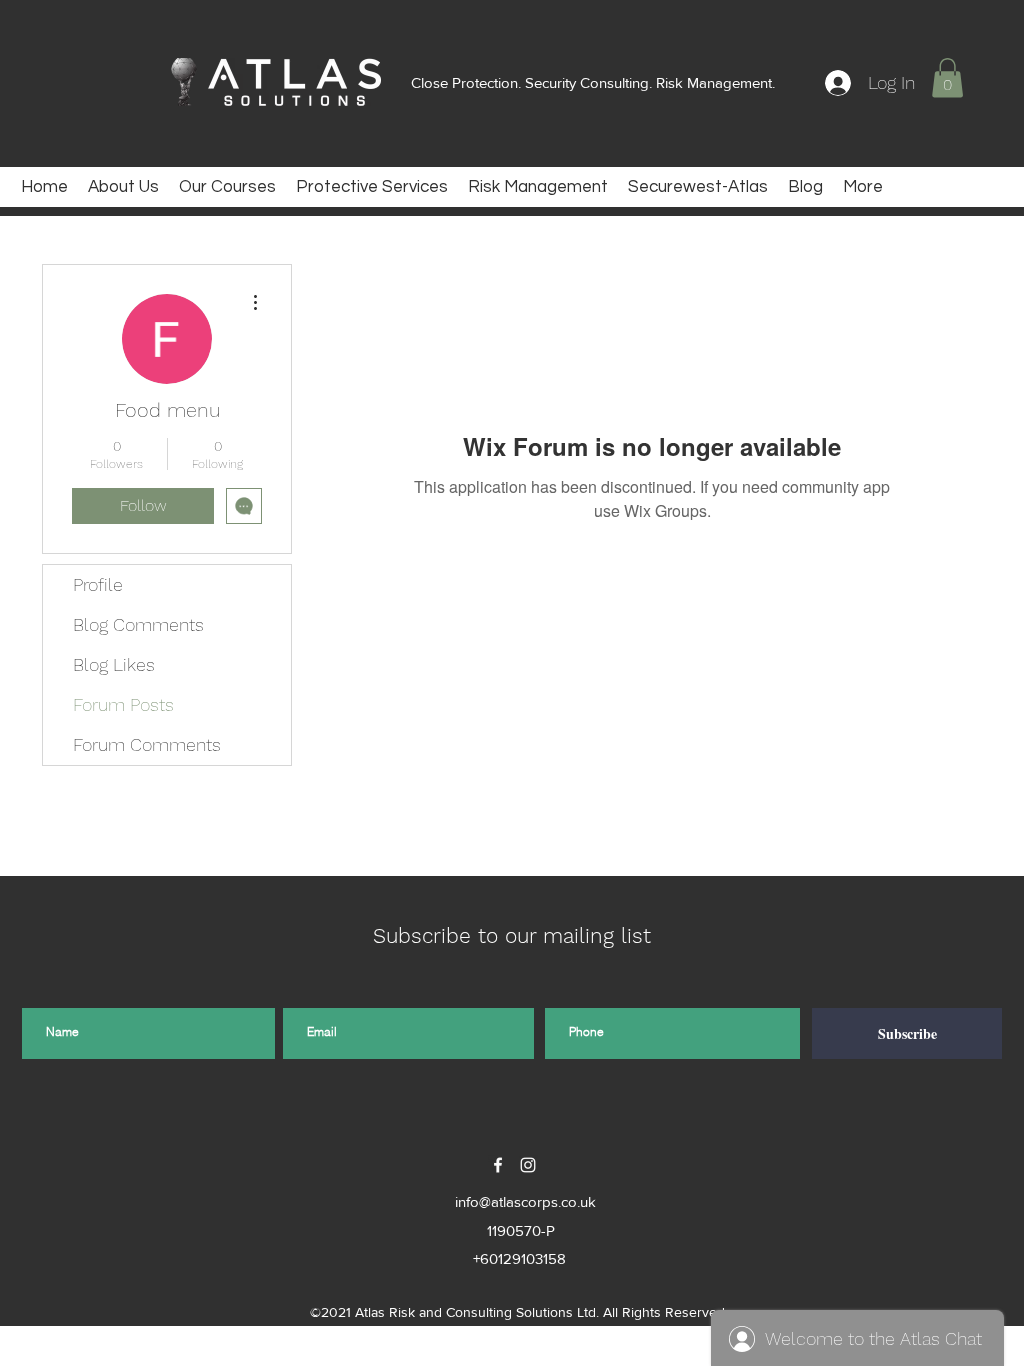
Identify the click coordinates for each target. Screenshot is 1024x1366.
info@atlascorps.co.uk (525, 1201)
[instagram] (528, 1165)
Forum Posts (123, 704)
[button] (947, 77)
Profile (98, 584)
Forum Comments (147, 744)
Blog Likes (114, 664)
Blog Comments (138, 624)
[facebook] (498, 1165)
